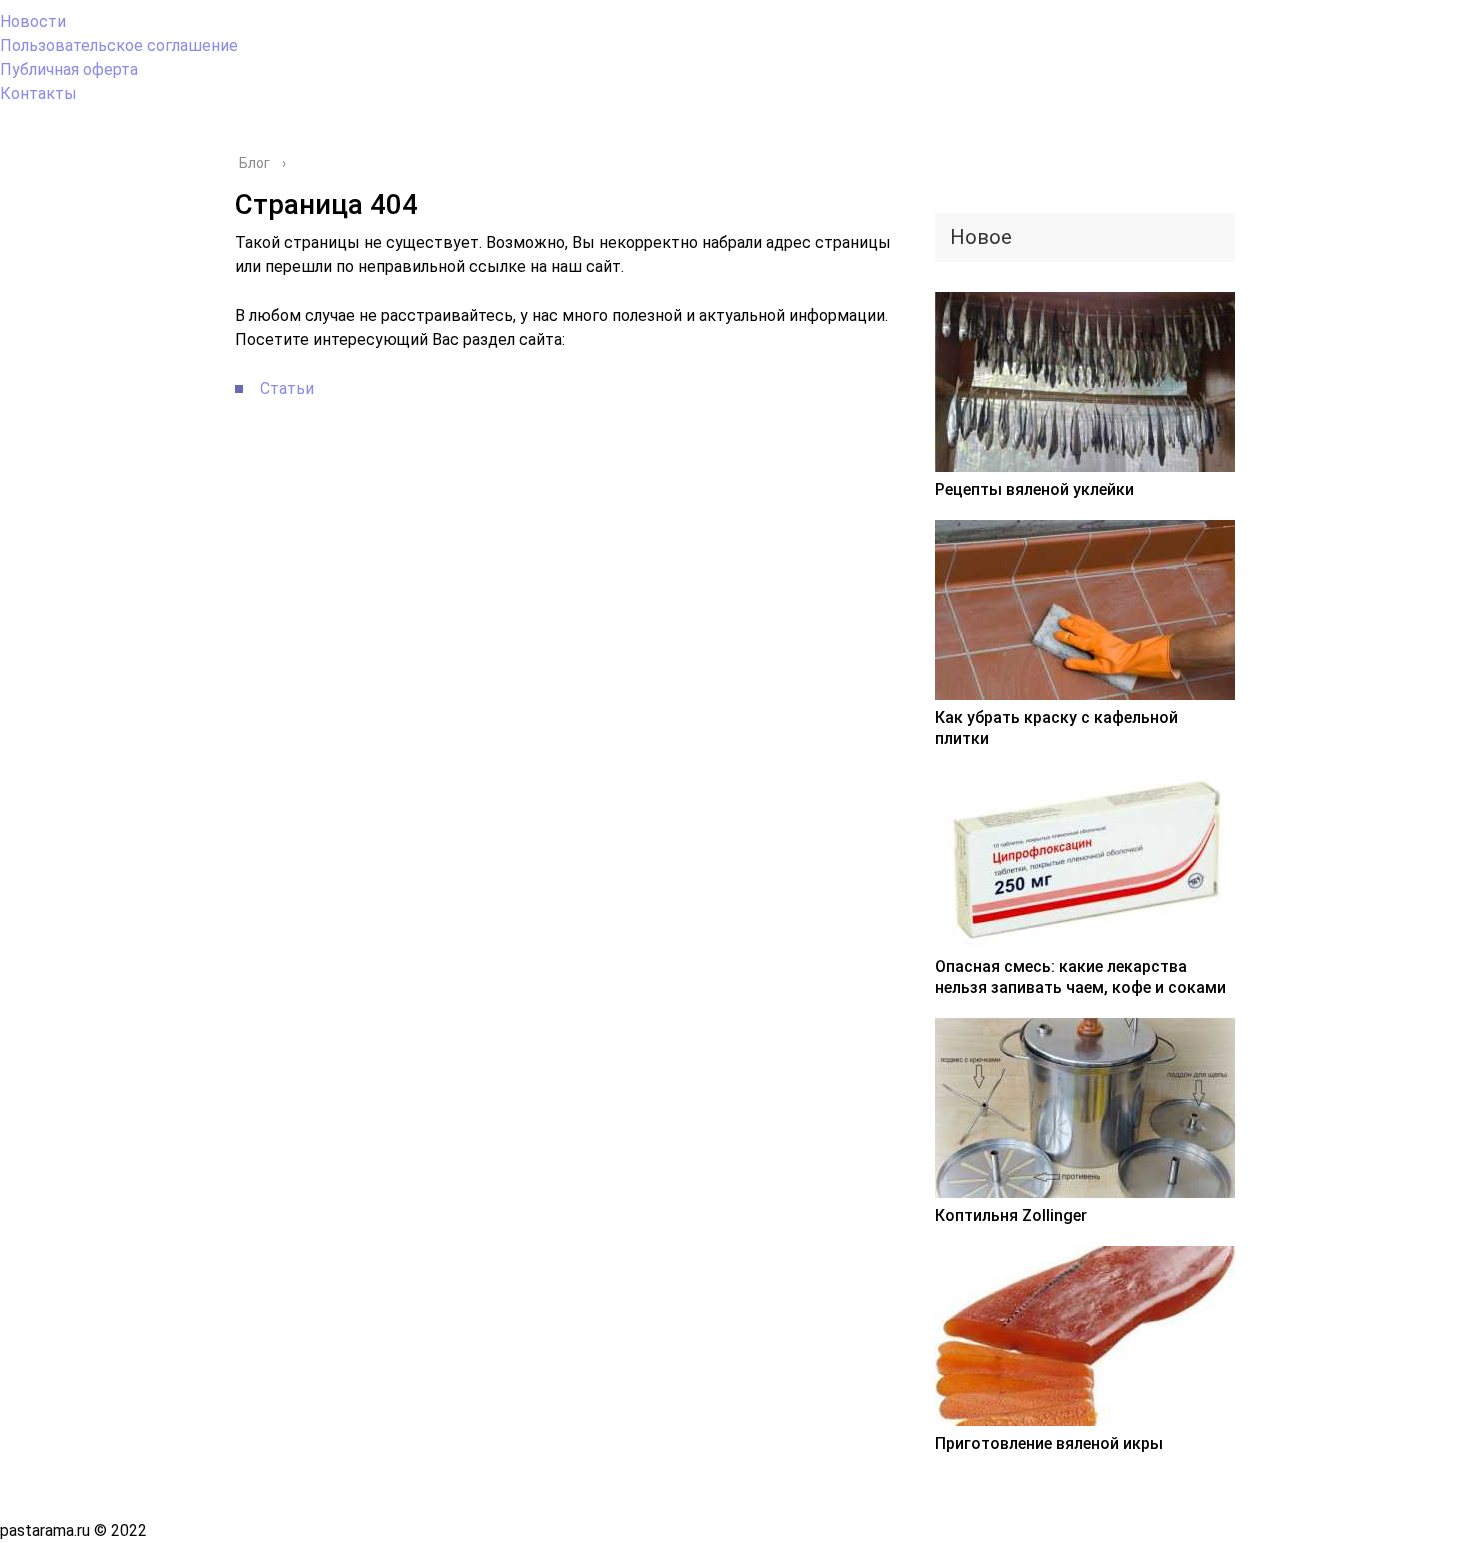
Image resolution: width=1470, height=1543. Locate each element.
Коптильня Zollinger (1011, 1215)
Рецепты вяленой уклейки (1034, 489)
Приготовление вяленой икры (1049, 1443)
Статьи (287, 388)
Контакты (38, 93)
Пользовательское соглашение (119, 45)
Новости (33, 21)
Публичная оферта (69, 69)
